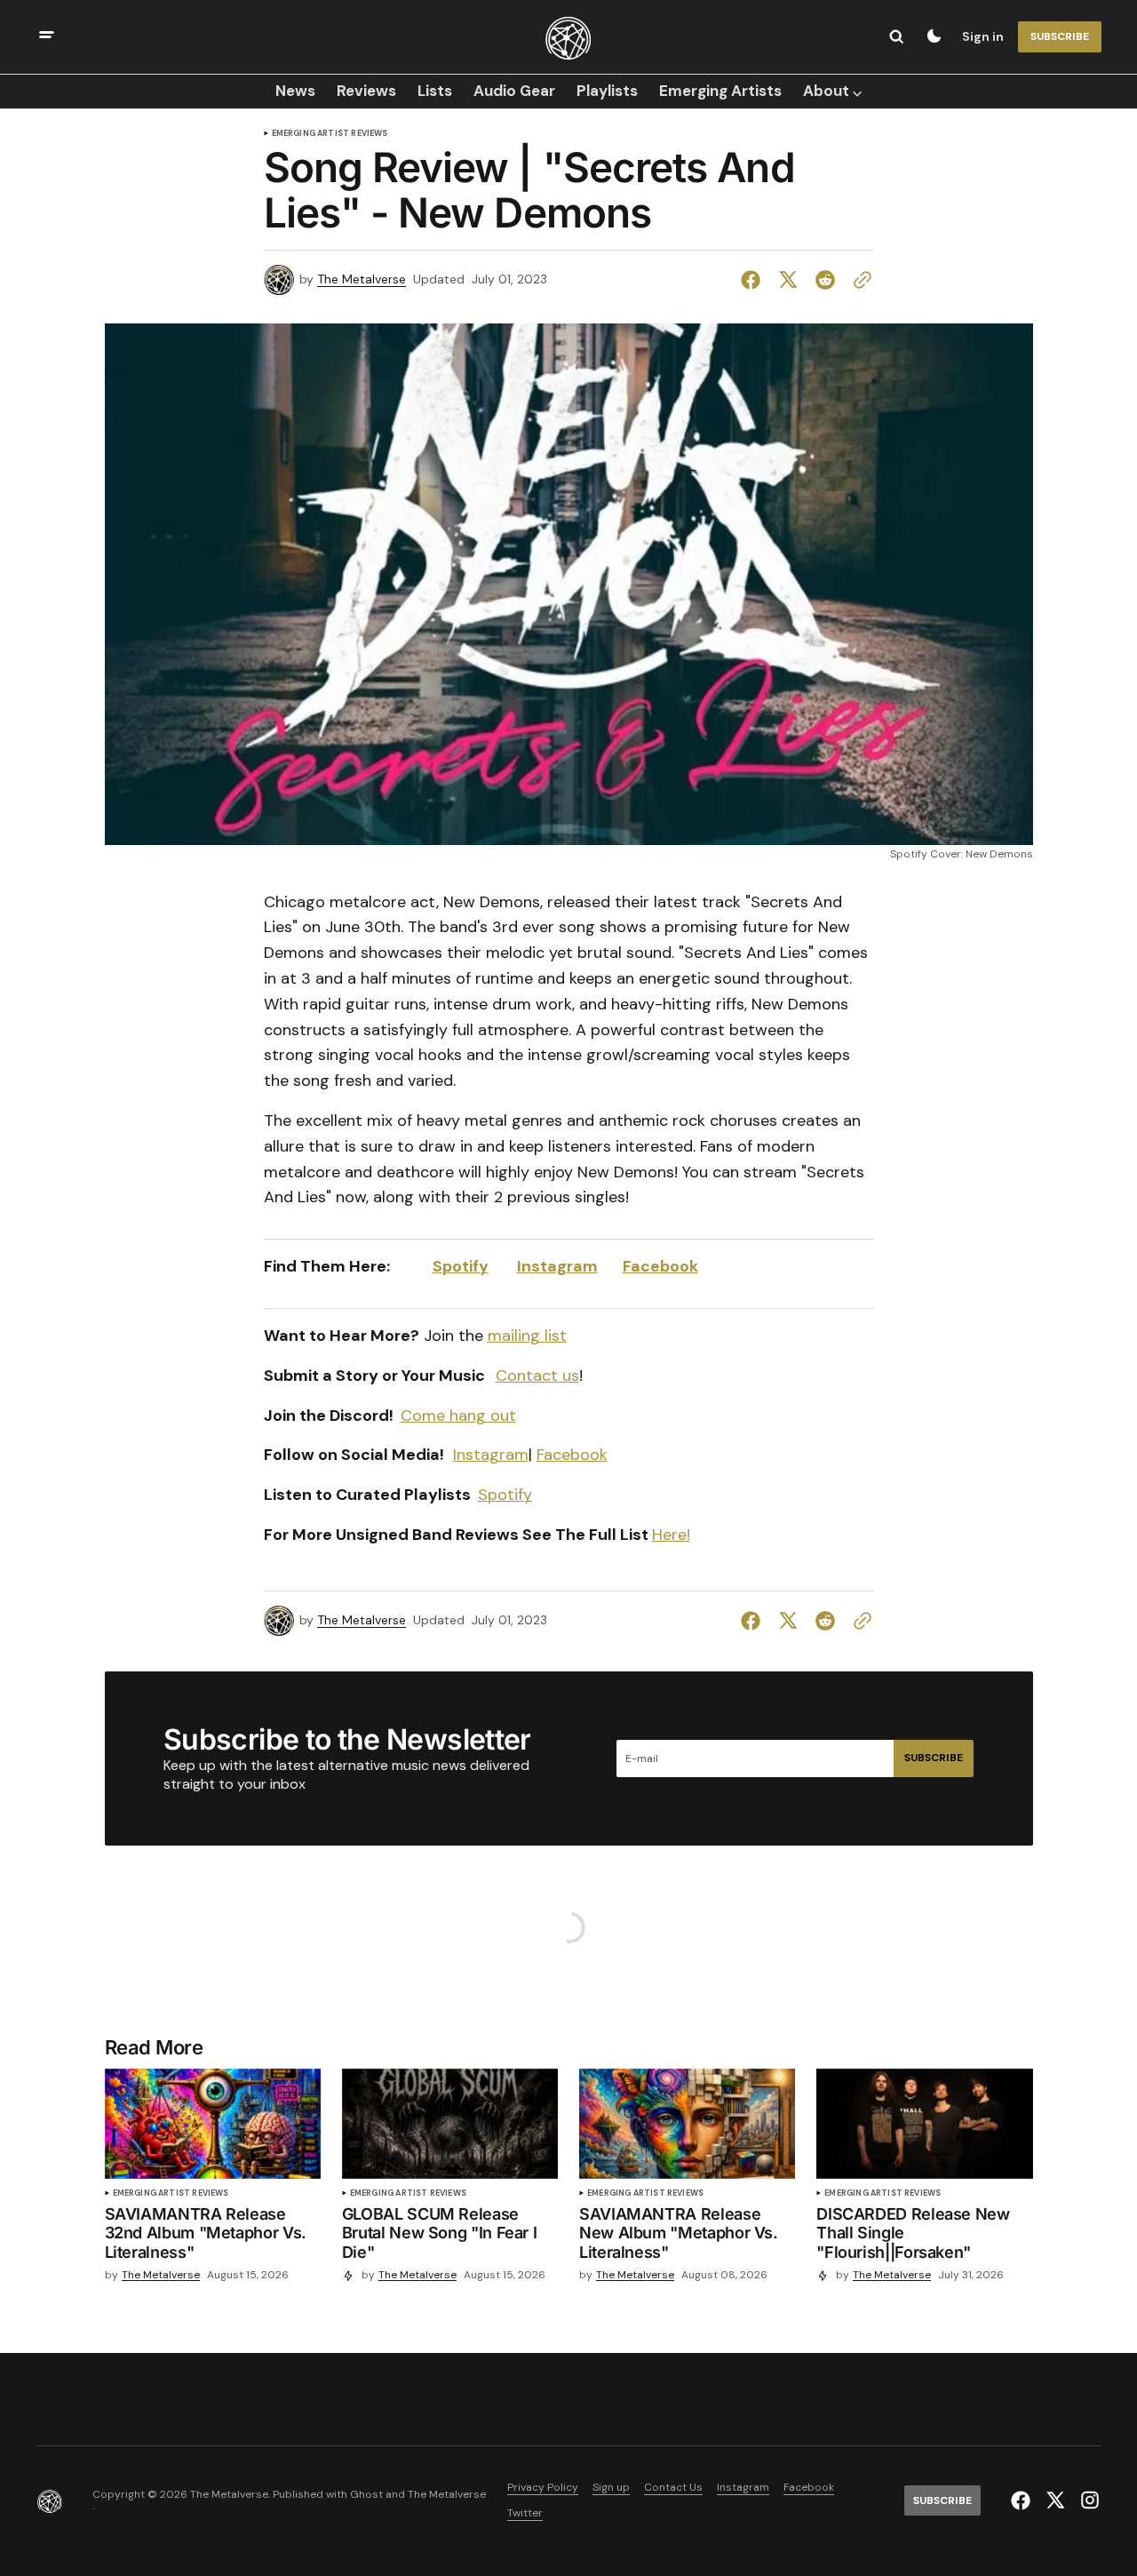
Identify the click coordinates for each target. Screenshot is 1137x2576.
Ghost (366, 2495)
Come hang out (458, 1416)
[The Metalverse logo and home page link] (568, 36)
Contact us (537, 1376)
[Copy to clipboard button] (859, 280)
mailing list (527, 1336)
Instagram (557, 1266)
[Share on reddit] (825, 280)
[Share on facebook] (754, 280)
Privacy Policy (543, 2488)
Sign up (611, 2488)
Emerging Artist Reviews (330, 134)
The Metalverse (362, 279)
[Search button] (896, 36)
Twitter (525, 2513)
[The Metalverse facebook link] (1023, 2500)
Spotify (461, 1266)
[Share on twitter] (788, 280)
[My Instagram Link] (1088, 2500)
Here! (671, 1535)
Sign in (983, 36)
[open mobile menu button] (47, 37)
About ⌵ (832, 91)
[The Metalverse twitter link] (1055, 2500)
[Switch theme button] (934, 36)
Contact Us (673, 2488)
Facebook (660, 1266)
